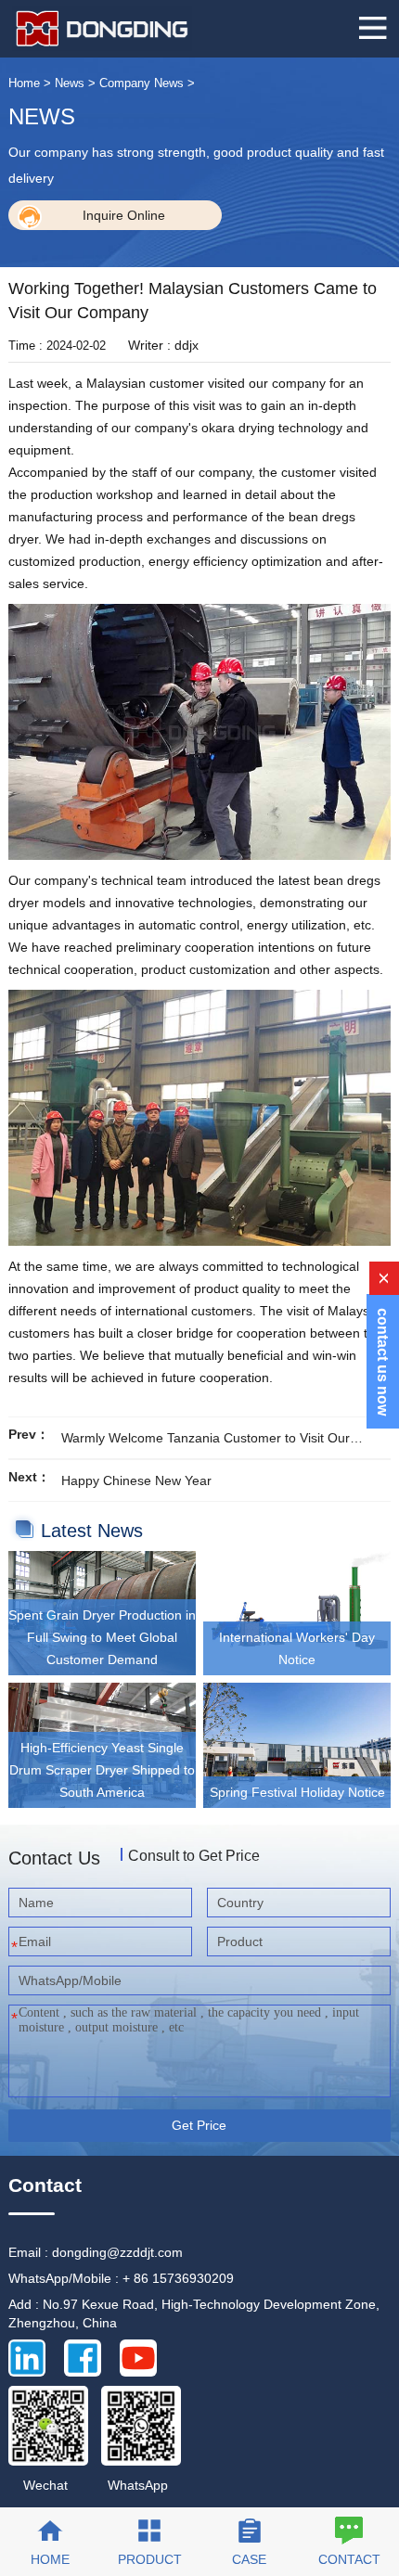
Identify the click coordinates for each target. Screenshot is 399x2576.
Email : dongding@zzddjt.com (96, 2252)
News (70, 83)
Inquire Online (124, 215)
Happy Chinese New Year (136, 1480)
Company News (142, 83)
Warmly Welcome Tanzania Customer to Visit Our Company (206, 1440)
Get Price (199, 2125)
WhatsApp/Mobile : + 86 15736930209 (121, 2278)
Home (24, 83)
